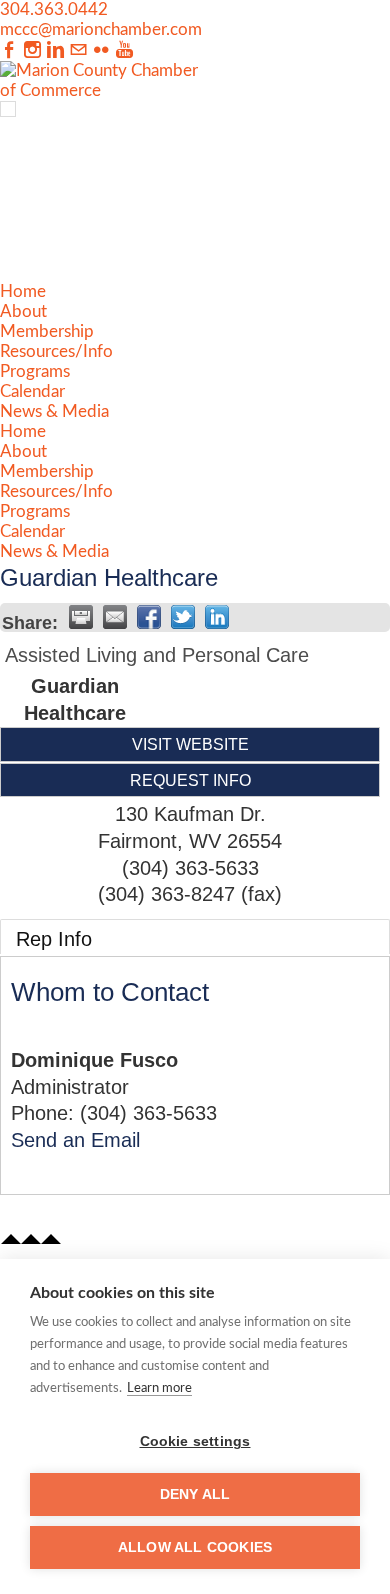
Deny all (195, 1494)
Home (23, 291)
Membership (47, 331)
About (23, 311)
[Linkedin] (55, 50)
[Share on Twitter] (183, 617)
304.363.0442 (54, 9)
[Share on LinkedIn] (217, 617)
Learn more (159, 1388)
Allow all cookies (195, 1547)
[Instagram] (32, 50)
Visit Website (190, 744)
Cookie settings (195, 1441)
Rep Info (54, 939)
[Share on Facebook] (149, 617)
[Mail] (78, 50)
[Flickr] (101, 50)
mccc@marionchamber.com (101, 29)
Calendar (32, 391)
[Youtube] (124, 50)
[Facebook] (9, 50)
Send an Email (75, 1140)
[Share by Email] (115, 617)
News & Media (54, 411)
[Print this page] (81, 617)
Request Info (190, 780)
